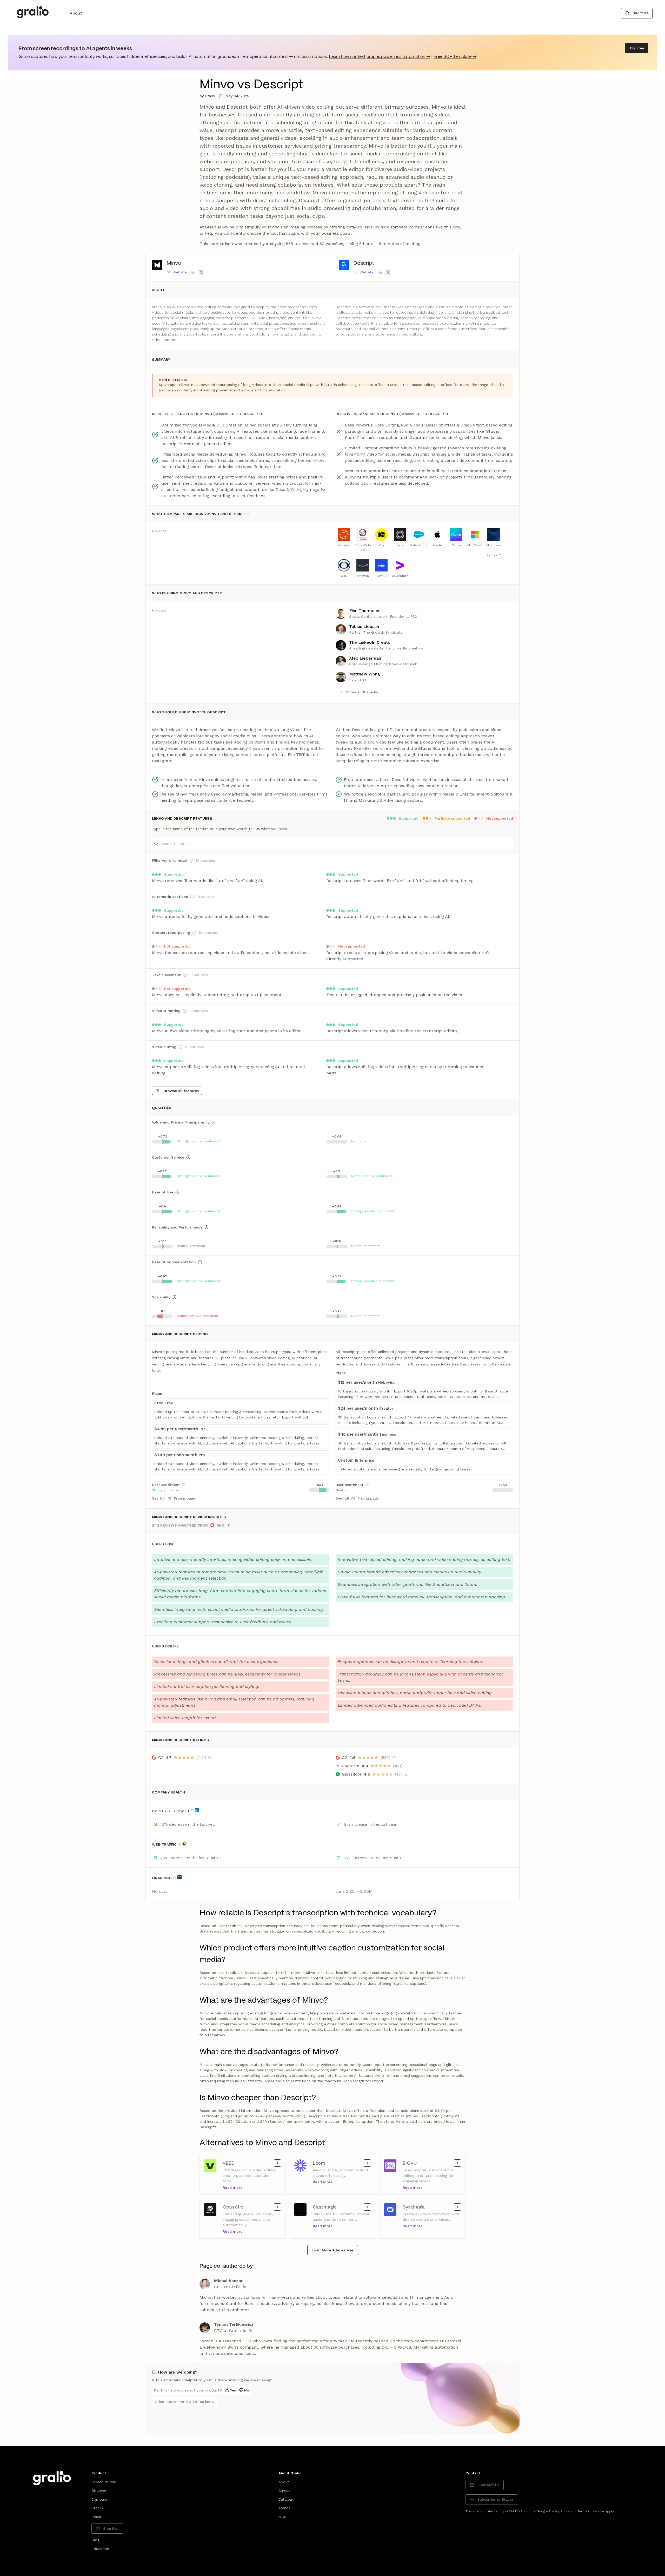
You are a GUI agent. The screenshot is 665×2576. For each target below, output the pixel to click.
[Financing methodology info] (175, 1878)
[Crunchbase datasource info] (179, 1877)
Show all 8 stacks (362, 692)
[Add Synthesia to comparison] (457, 2207)
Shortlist (640, 13)
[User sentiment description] (183, 1484)
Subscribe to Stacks (495, 2499)
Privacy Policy (559, 2511)
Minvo (174, 263)
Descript (364, 263)
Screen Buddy (104, 2482)
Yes (233, 2390)
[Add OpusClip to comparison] (277, 2207)
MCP (282, 2517)
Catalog (285, 2499)
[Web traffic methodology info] (179, 1844)
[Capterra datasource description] (406, 1766)
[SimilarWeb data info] (184, 1844)
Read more (233, 2187)
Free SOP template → (455, 57)
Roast (97, 2517)
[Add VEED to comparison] (277, 2163)
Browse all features (181, 1091)
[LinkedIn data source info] (197, 1810)
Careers (285, 2490)
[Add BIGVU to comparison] (457, 2163)
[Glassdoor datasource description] (406, 1774)
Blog (95, 2540)
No (247, 2390)
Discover (99, 2490)
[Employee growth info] (192, 1811)
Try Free (637, 48)
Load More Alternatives (333, 2250)
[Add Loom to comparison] (367, 2163)
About (76, 13)
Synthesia (414, 2207)
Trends (284, 2508)
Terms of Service (591, 2511)
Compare (99, 2499)
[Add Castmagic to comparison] (367, 2207)
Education (100, 2549)
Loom (322, 2163)
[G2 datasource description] (210, 1758)
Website (180, 272)
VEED (232, 2163)
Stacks (97, 2508)
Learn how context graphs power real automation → (380, 57)
